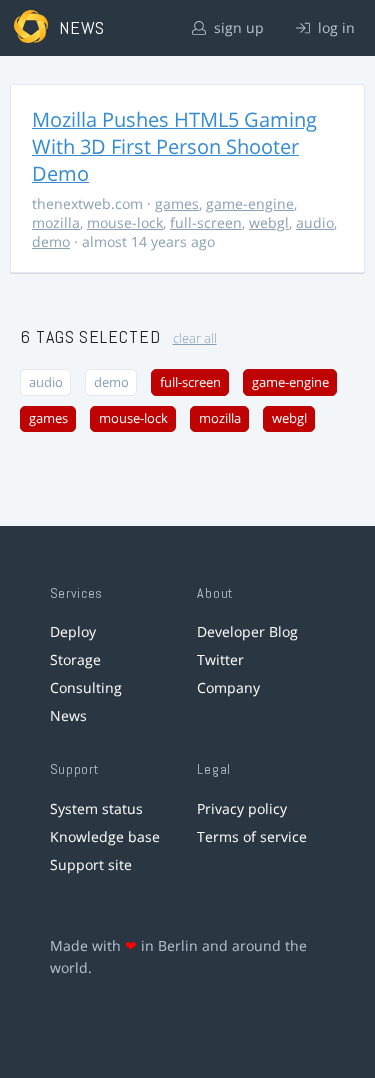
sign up (237, 27)
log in (334, 27)
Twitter (220, 659)
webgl (269, 222)
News (68, 715)
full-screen (206, 222)
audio (315, 222)
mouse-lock (125, 222)
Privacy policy (242, 808)
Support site (91, 864)
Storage (75, 659)
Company (228, 687)
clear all (195, 338)
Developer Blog (247, 631)
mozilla (56, 222)
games (177, 203)
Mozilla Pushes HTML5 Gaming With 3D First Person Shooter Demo (174, 146)
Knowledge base (105, 836)
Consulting (86, 687)
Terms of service (252, 836)
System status (96, 808)
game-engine (250, 203)
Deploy (73, 631)
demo (51, 241)
